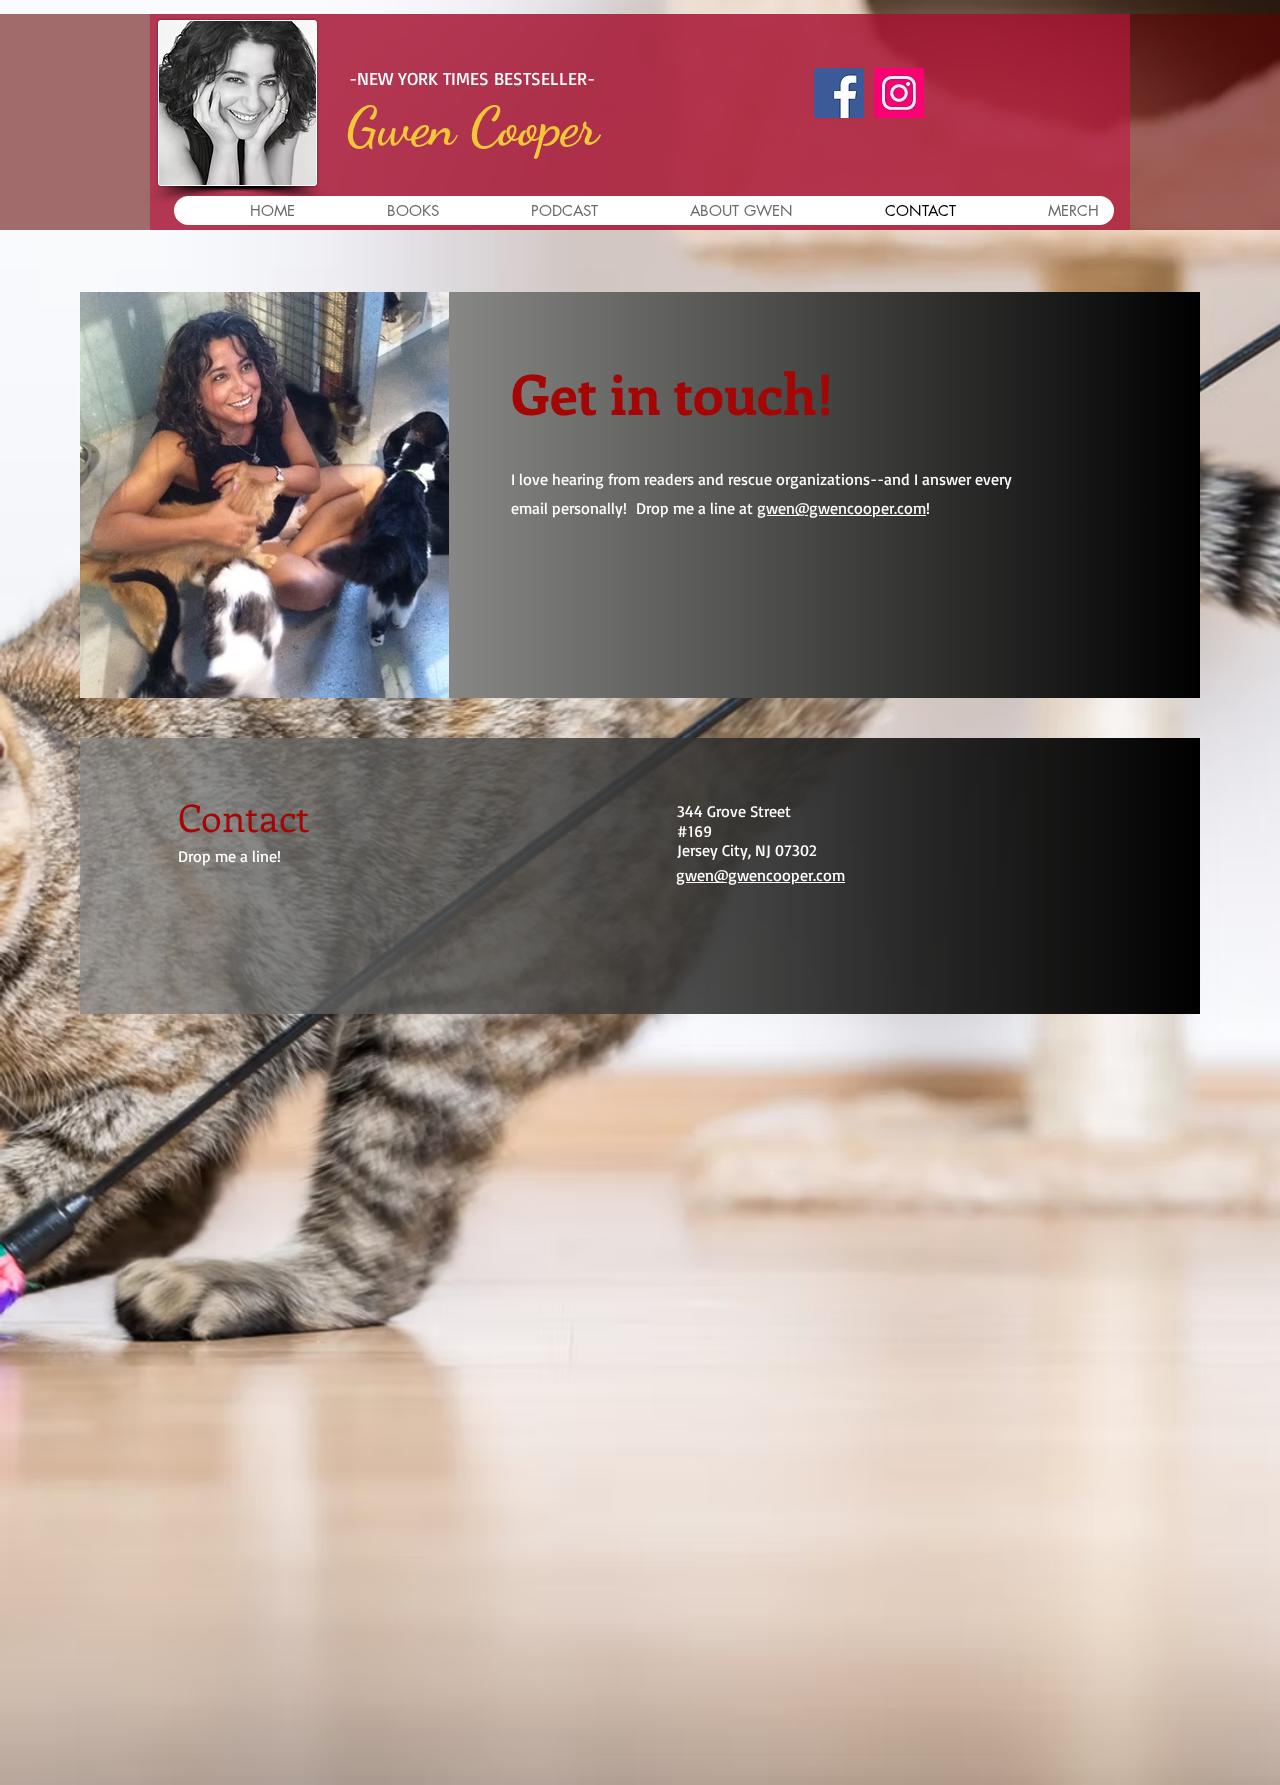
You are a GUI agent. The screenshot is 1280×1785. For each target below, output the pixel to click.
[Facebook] (839, 93)
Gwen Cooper (472, 126)
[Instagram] (899, 93)
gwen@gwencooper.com (841, 508)
